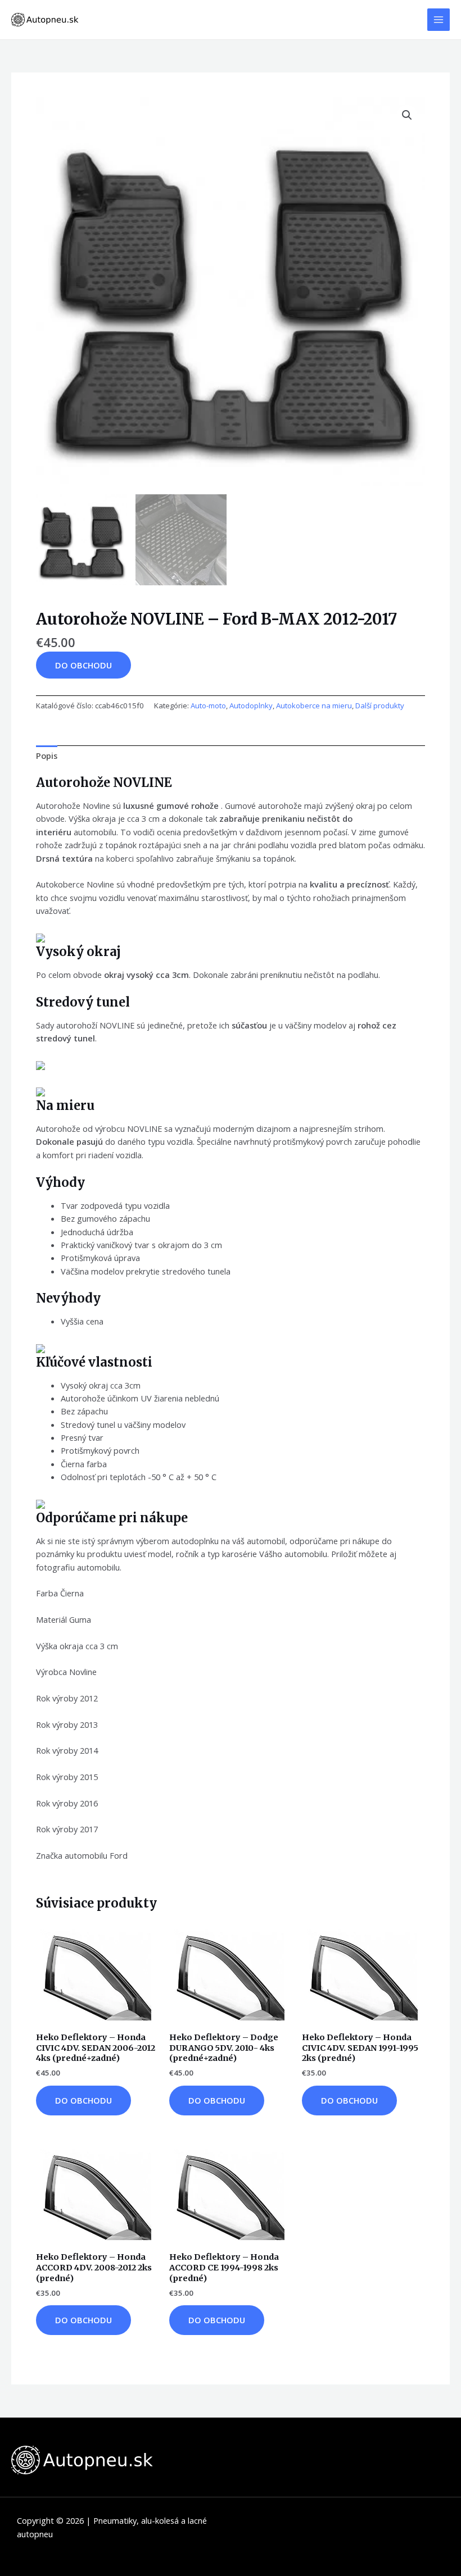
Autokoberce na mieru (314, 706)
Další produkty (380, 706)
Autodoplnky (251, 706)
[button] (407, 115)
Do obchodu (83, 665)
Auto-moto (208, 706)
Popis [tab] (47, 755)
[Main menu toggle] (439, 20)
